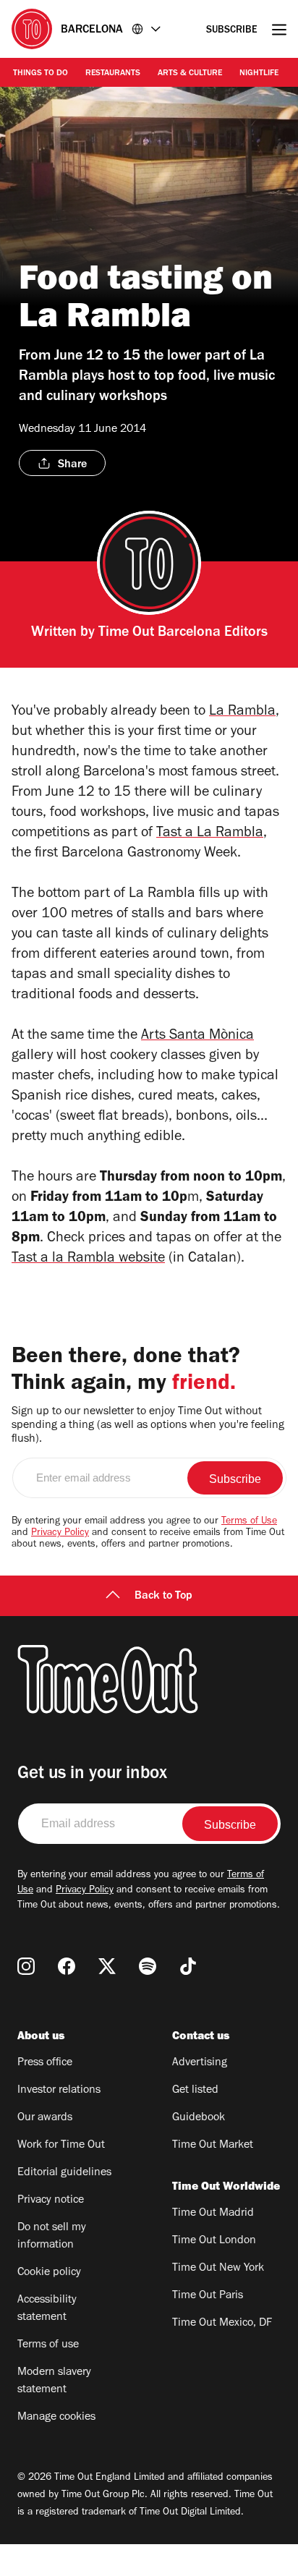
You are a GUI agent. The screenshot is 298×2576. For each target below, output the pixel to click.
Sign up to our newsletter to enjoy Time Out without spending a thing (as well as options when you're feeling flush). (148, 1426)
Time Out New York (218, 2269)
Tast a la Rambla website (88, 1259)
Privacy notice (51, 2201)
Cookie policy (49, 2273)
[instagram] (26, 1966)
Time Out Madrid (213, 2214)
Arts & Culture (190, 74)
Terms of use (48, 2345)
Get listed (195, 2091)
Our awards (45, 2118)
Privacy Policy (60, 1534)
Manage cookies (56, 2418)
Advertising (200, 2063)
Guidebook (199, 2118)
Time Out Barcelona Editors (183, 634)
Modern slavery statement (54, 2381)
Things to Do (41, 74)
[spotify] (148, 1966)
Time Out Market (213, 2146)
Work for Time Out (61, 2146)
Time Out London (214, 2241)
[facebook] (67, 1966)
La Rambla (242, 713)
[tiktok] (188, 1966)
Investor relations (59, 2091)
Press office (45, 2063)
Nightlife (259, 74)
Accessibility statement (47, 2309)
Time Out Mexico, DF (222, 2324)
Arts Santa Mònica (197, 1037)
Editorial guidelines (64, 2173)
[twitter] (107, 1966)
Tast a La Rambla (210, 834)
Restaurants (113, 74)
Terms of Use (249, 1522)
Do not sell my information (52, 2237)
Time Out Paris (208, 2296)
